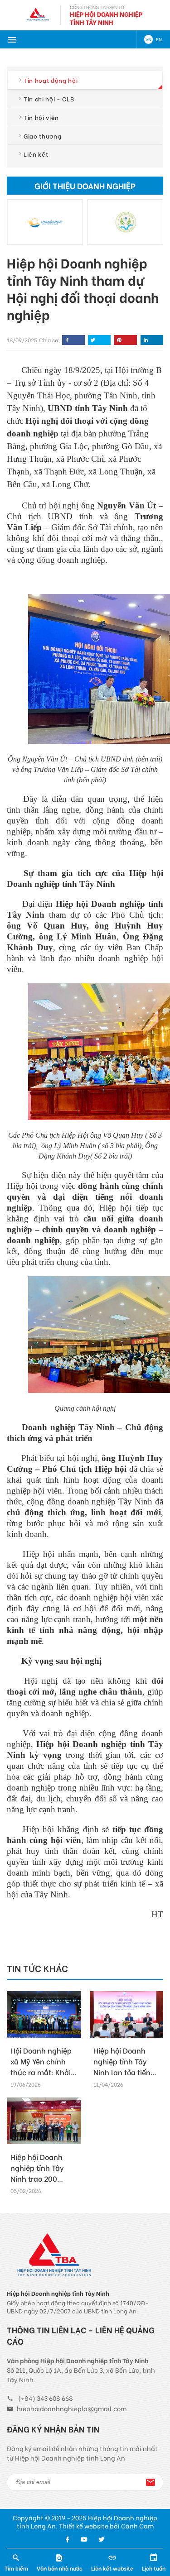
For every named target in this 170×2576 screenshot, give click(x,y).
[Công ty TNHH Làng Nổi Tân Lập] (45, 222)
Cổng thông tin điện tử (97, 7)
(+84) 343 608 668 (46, 2398)
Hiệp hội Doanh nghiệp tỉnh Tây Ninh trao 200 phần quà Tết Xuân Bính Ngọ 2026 (37, 2184)
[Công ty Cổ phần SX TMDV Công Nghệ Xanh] (126, 222)
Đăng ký (151, 2482)
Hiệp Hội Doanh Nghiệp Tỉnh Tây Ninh (106, 18)
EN (159, 39)
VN (148, 39)
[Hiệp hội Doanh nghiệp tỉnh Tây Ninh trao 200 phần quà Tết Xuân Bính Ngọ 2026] (44, 2121)
